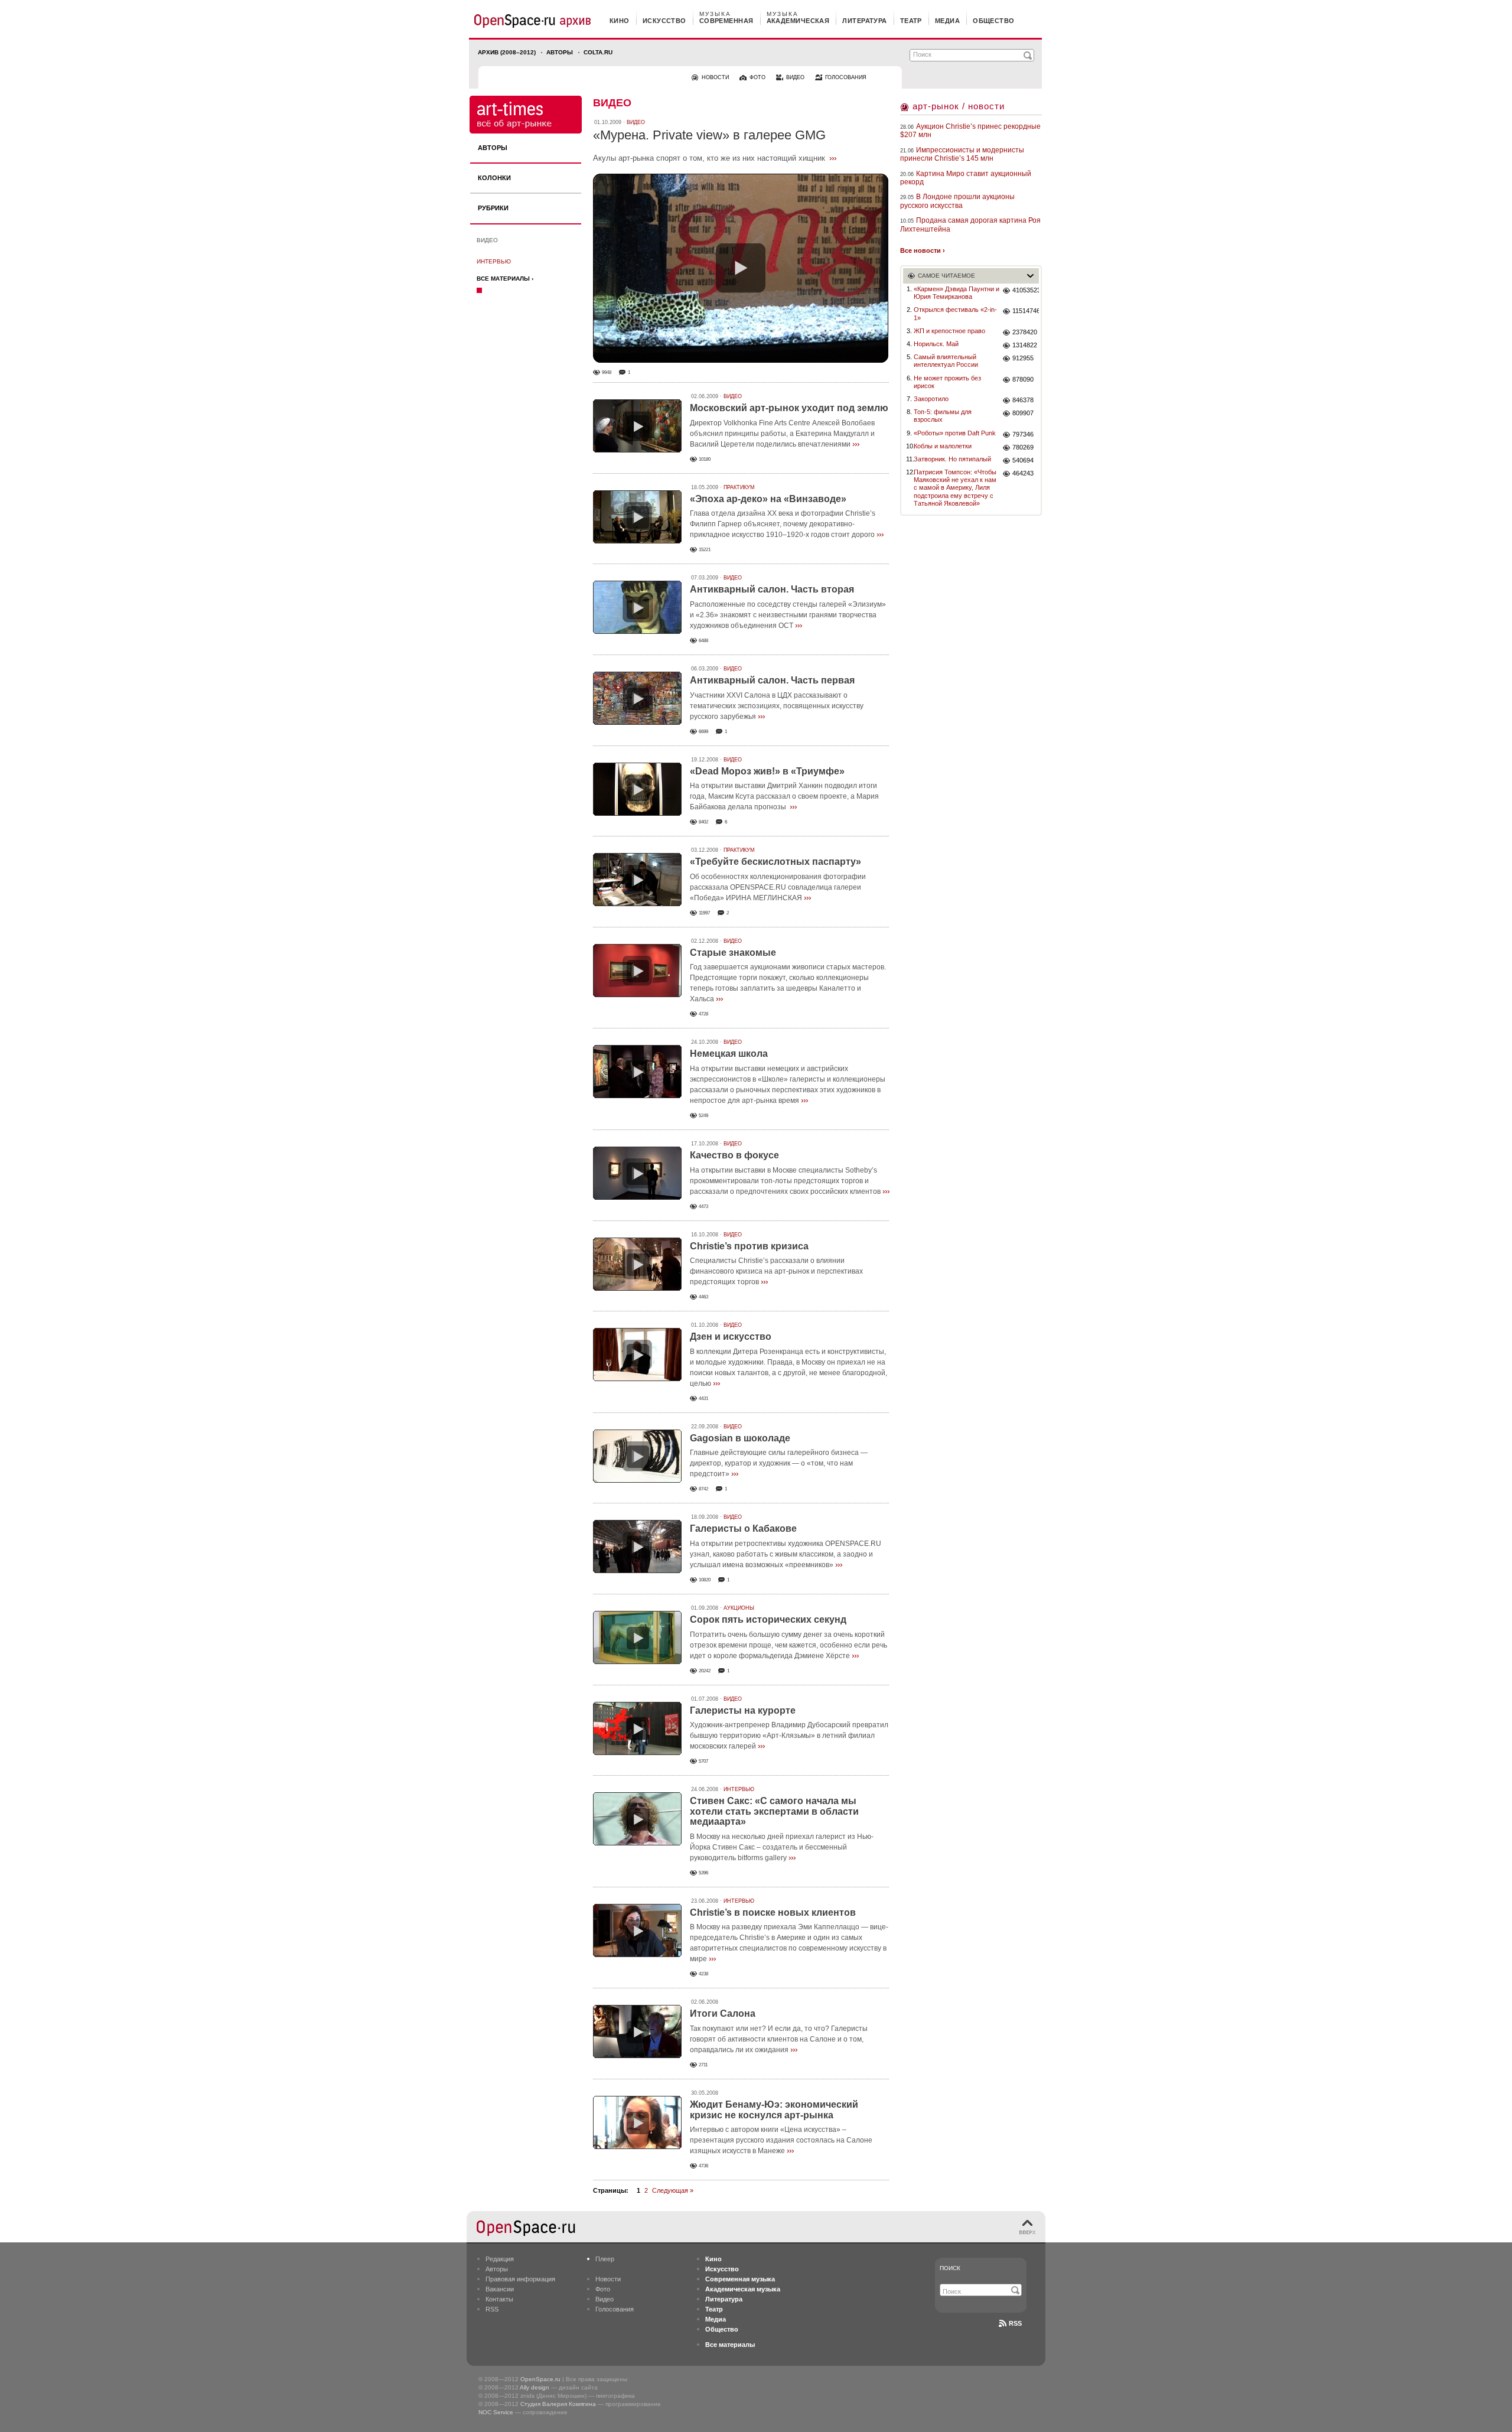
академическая (798, 21)
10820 (705, 1580)
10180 (705, 459)
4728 (703, 1014)
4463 (703, 1297)
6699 (703, 732)
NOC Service (496, 2412)
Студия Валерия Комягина (558, 2404)
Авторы (560, 52)
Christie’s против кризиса (749, 1246)
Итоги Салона (723, 2013)
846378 (1023, 400)
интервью (494, 261)
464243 (1023, 473)
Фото (603, 2289)
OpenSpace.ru (540, 2379)
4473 (703, 1207)
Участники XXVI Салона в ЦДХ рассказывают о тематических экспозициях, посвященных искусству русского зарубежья (777, 706)
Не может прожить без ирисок (947, 382)
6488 (703, 641)
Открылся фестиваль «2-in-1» (955, 313)
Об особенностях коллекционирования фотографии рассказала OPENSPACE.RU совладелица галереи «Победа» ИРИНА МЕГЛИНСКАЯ (778, 887)
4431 (703, 1399)
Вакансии (500, 2289)
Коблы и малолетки (943, 446)
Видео (487, 240)
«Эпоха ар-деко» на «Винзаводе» (768, 499)
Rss (1015, 2323)
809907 (1023, 413)
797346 (1023, 434)
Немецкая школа (729, 1054)
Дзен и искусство (731, 1337)
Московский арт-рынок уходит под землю (789, 408)
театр (911, 21)
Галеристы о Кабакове (743, 1528)
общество (994, 21)
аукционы (739, 1608)
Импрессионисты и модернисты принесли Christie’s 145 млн (962, 154)
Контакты (499, 2299)
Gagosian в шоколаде (740, 1438)
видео (795, 77)
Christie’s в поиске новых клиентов (773, 1912)
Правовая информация (520, 2279)
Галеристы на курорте (743, 1710)
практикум (739, 850)
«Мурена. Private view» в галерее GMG (709, 135)
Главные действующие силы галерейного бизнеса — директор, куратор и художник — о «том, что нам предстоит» (779, 1463)
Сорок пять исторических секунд (768, 1619)
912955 (1023, 358)
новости (715, 77)
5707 (703, 1761)
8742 (703, 1489)
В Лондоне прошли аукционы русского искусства (957, 201)
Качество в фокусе (734, 1155)
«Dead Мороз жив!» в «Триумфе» (767, 771)
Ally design (535, 2387)
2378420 (1025, 332)
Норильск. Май (936, 344)
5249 (703, 1116)
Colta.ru (598, 52)
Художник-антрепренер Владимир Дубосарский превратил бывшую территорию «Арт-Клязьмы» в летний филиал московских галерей (789, 1736)
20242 (705, 1671)
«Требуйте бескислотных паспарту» (775, 862)
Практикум (739, 487)
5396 (703, 1873)
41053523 (1026, 290)
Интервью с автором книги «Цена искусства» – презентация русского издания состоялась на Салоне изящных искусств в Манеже (781, 2140)
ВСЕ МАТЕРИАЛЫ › (505, 279)
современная (726, 21)
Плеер (605, 2259)
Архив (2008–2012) (507, 52)
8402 (703, 822)
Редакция (500, 2259)
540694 (1023, 460)
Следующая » (673, 2190)
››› (833, 158)
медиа (947, 21)
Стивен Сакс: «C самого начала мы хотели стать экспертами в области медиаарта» (774, 1811)
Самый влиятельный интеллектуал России (946, 361)
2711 (703, 2065)
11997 (704, 913)
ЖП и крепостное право (949, 331)
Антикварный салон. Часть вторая (772, 589)
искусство (664, 21)
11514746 (1026, 311)
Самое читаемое (946, 276)
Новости (608, 2279)
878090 (1023, 379)
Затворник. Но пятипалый (952, 459)
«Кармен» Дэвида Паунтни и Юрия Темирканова (957, 293)
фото (757, 77)
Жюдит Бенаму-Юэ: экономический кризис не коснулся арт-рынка (774, 2110)
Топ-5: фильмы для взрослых (943, 416)
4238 (703, 1974)
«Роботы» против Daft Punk (955, 433)
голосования (846, 77)
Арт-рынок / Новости (959, 106)
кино (620, 21)
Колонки (494, 178)
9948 (607, 372)
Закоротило (931, 399)
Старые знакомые (733, 953)
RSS (492, 2309)
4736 (703, 2166)
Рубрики (493, 208)
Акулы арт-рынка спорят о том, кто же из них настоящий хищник (709, 158)
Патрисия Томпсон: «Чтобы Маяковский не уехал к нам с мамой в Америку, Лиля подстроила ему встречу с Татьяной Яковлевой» (955, 488)
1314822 (1025, 345)
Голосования (615, 2309)
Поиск (950, 2268)
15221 (705, 550)
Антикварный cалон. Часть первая (772, 680)
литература (864, 21)
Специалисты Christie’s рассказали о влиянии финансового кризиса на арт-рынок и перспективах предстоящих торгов (776, 1271)
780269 (1023, 447)
